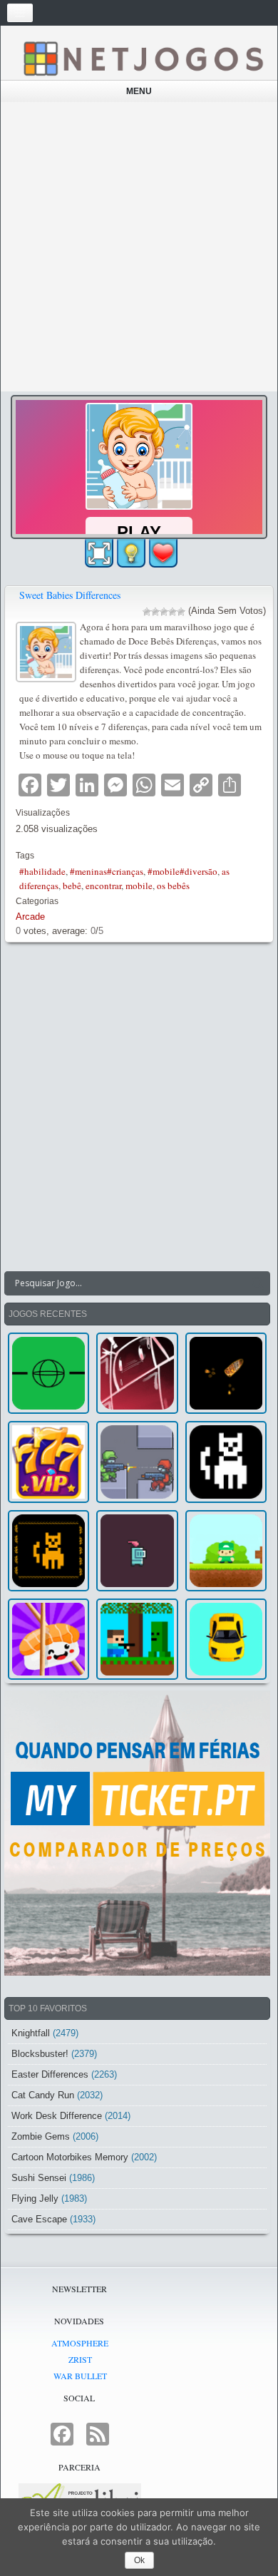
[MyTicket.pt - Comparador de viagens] (137, 1833)
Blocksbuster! (40, 2054)
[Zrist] (137, 1373)
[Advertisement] (139, 247)
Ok (139, 2560)
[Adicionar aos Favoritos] (163, 553)
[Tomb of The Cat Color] (226, 1462)
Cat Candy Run (43, 2095)
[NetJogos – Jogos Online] (143, 58)
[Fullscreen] (99, 553)
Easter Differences (50, 2074)
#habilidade (42, 871)
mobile (139, 886)
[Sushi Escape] (48, 1639)
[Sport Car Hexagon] (226, 1639)
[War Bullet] (226, 1373)
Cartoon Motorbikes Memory (70, 2157)
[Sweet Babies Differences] (48, 651)
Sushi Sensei (39, 2178)
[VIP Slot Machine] (48, 1462)
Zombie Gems (41, 2136)
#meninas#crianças (107, 871)
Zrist (80, 2359)
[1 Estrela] (147, 612)
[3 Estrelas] (164, 612)
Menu (139, 91)
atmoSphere (80, 2343)
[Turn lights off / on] (131, 553)
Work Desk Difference (57, 2116)
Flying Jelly (35, 2198)
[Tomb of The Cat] (48, 1551)
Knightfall (31, 2033)
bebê (72, 886)
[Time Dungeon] (137, 1551)
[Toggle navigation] (20, 13)
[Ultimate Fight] (137, 1462)
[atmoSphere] (48, 1373)
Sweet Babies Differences (70, 595)
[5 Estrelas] (181, 612)
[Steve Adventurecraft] (137, 1639)
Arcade (30, 917)
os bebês (173, 886)
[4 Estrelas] (173, 612)
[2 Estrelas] (155, 612)
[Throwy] (226, 1551)
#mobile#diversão (182, 871)
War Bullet (80, 2376)
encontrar (103, 886)
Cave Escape (39, 2219)
